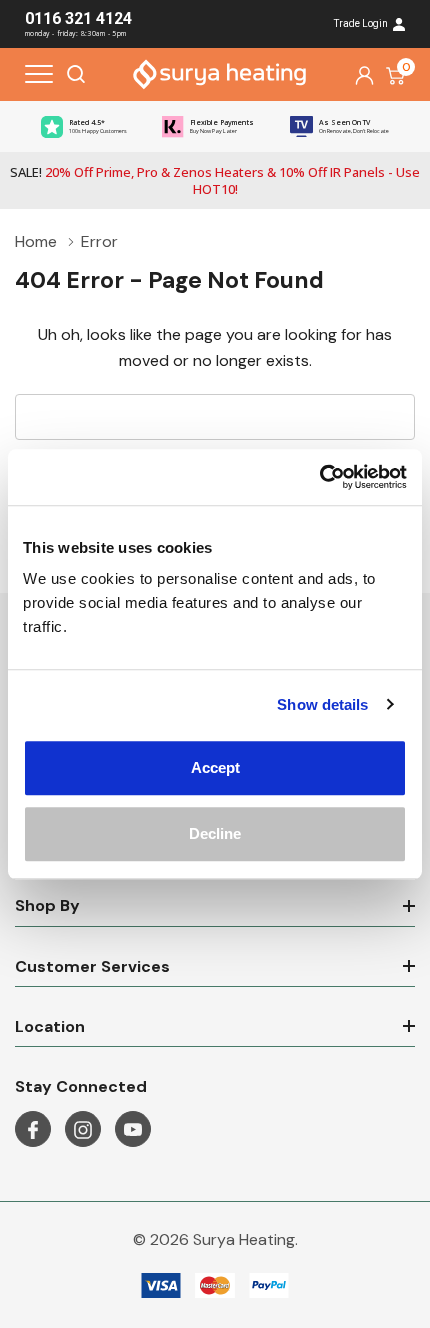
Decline (215, 833)
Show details (322, 704)
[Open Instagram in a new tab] (83, 1130)
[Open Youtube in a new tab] (133, 1130)
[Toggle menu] (39, 74)
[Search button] (76, 74)
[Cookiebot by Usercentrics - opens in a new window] (319, 477)
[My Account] (364, 74)
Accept (215, 767)
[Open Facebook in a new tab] (33, 1130)
